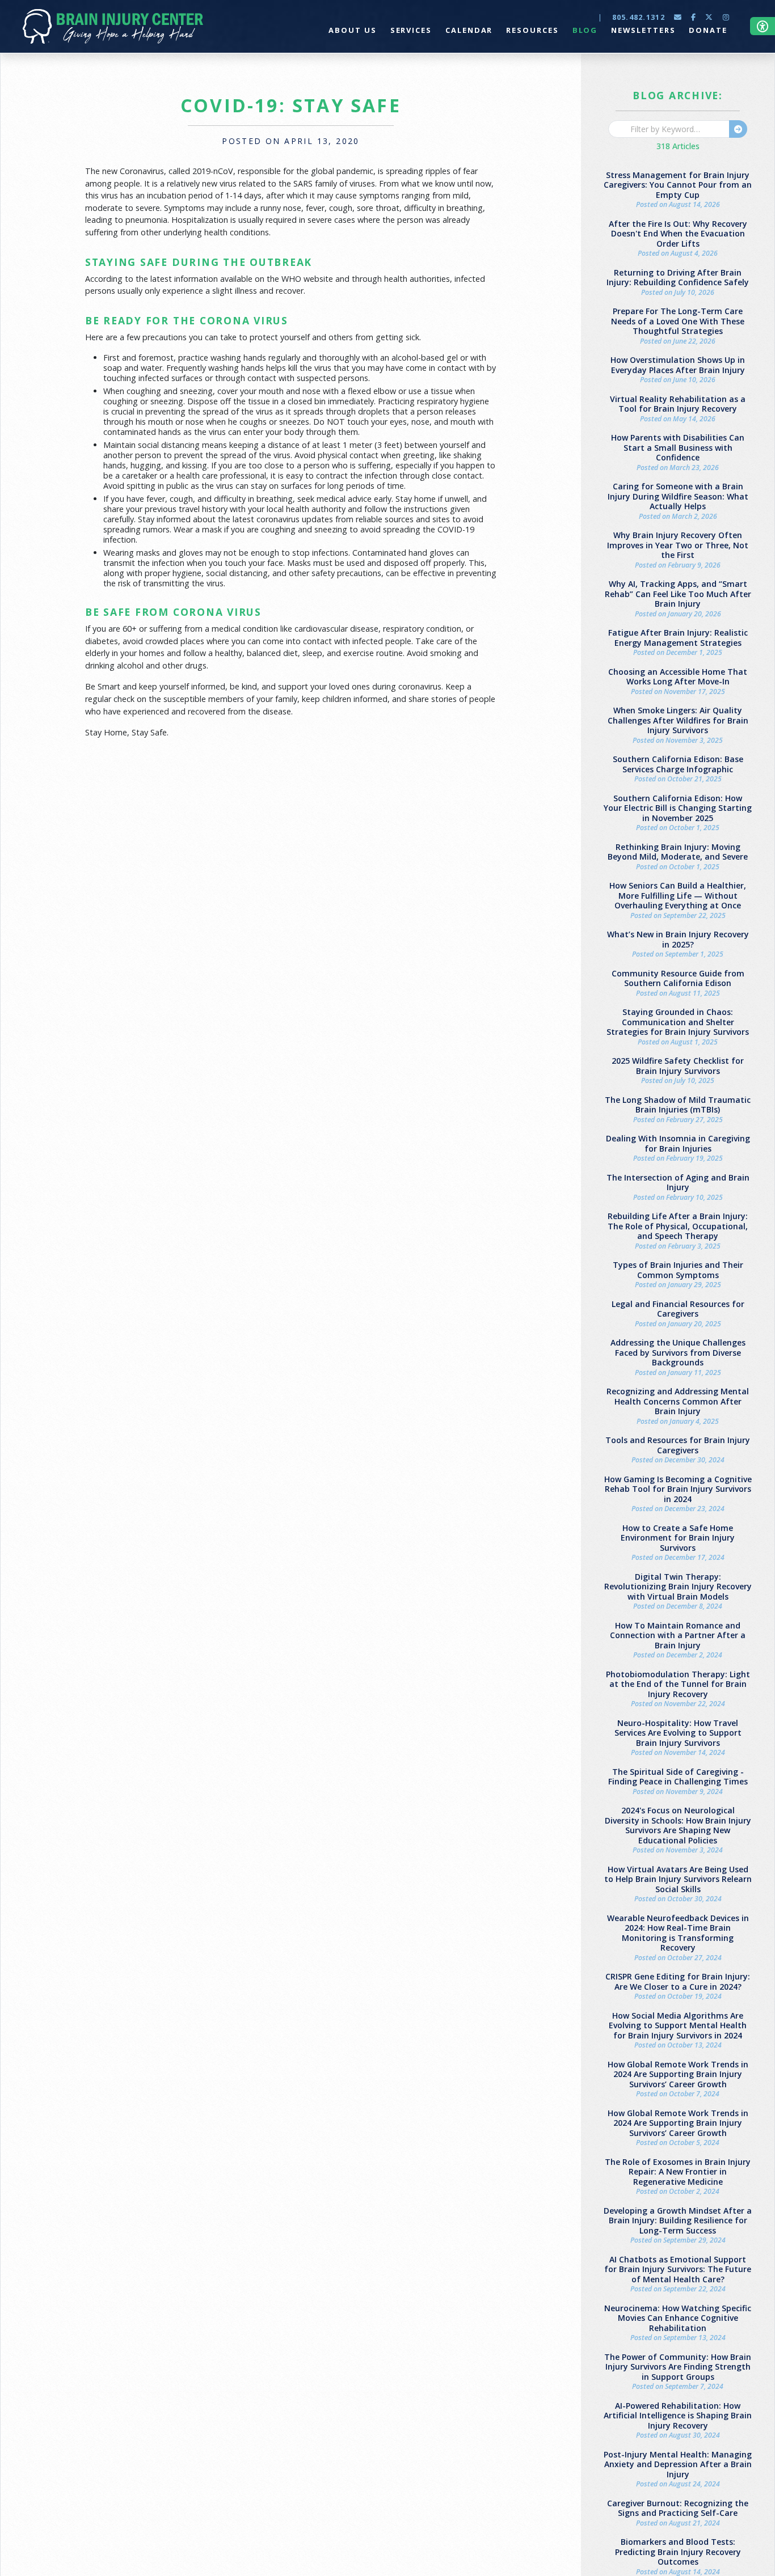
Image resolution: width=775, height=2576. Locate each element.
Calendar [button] (469, 30)
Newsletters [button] (643, 30)
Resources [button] (532, 30)
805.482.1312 (639, 17)
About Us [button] (352, 30)
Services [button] (411, 30)
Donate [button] (708, 30)
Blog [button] (585, 30)
